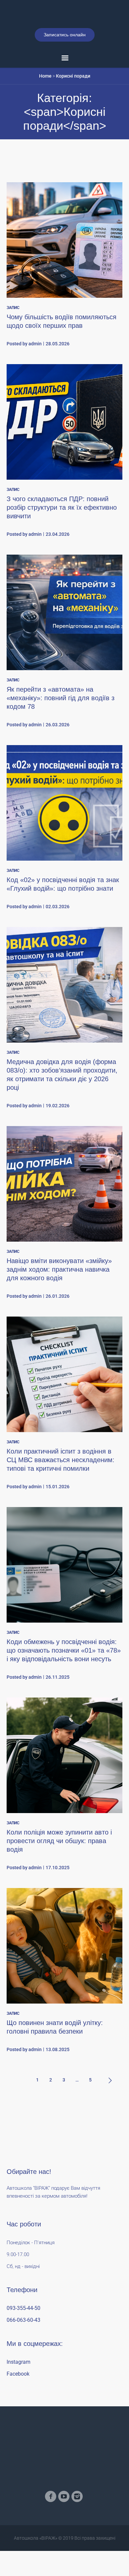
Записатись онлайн (65, 65)
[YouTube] (64, 2526)
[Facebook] (51, 2526)
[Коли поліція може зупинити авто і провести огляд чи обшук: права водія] (64, 1785)
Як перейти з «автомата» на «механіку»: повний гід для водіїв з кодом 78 (61, 728)
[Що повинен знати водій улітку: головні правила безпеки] (64, 1976)
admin (35, 374)
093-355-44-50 (23, 2338)
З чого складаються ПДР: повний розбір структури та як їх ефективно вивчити (62, 537)
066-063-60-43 (23, 2350)
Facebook (18, 2404)
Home (45, 106)
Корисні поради (73, 106)
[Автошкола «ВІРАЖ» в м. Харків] (64, 29)
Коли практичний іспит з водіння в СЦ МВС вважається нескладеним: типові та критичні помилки (61, 1490)
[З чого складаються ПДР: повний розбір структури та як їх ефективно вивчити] (64, 452)
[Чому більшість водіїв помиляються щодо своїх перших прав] (64, 270)
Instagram (19, 2392)
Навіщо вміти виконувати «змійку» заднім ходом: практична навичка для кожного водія (59, 1299)
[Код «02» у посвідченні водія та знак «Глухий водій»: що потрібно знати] (64, 833)
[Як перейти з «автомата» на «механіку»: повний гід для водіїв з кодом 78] (64, 642)
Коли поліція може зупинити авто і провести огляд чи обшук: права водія (59, 1871)
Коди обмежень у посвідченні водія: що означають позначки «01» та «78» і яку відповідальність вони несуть (64, 1680)
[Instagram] (77, 2526)
